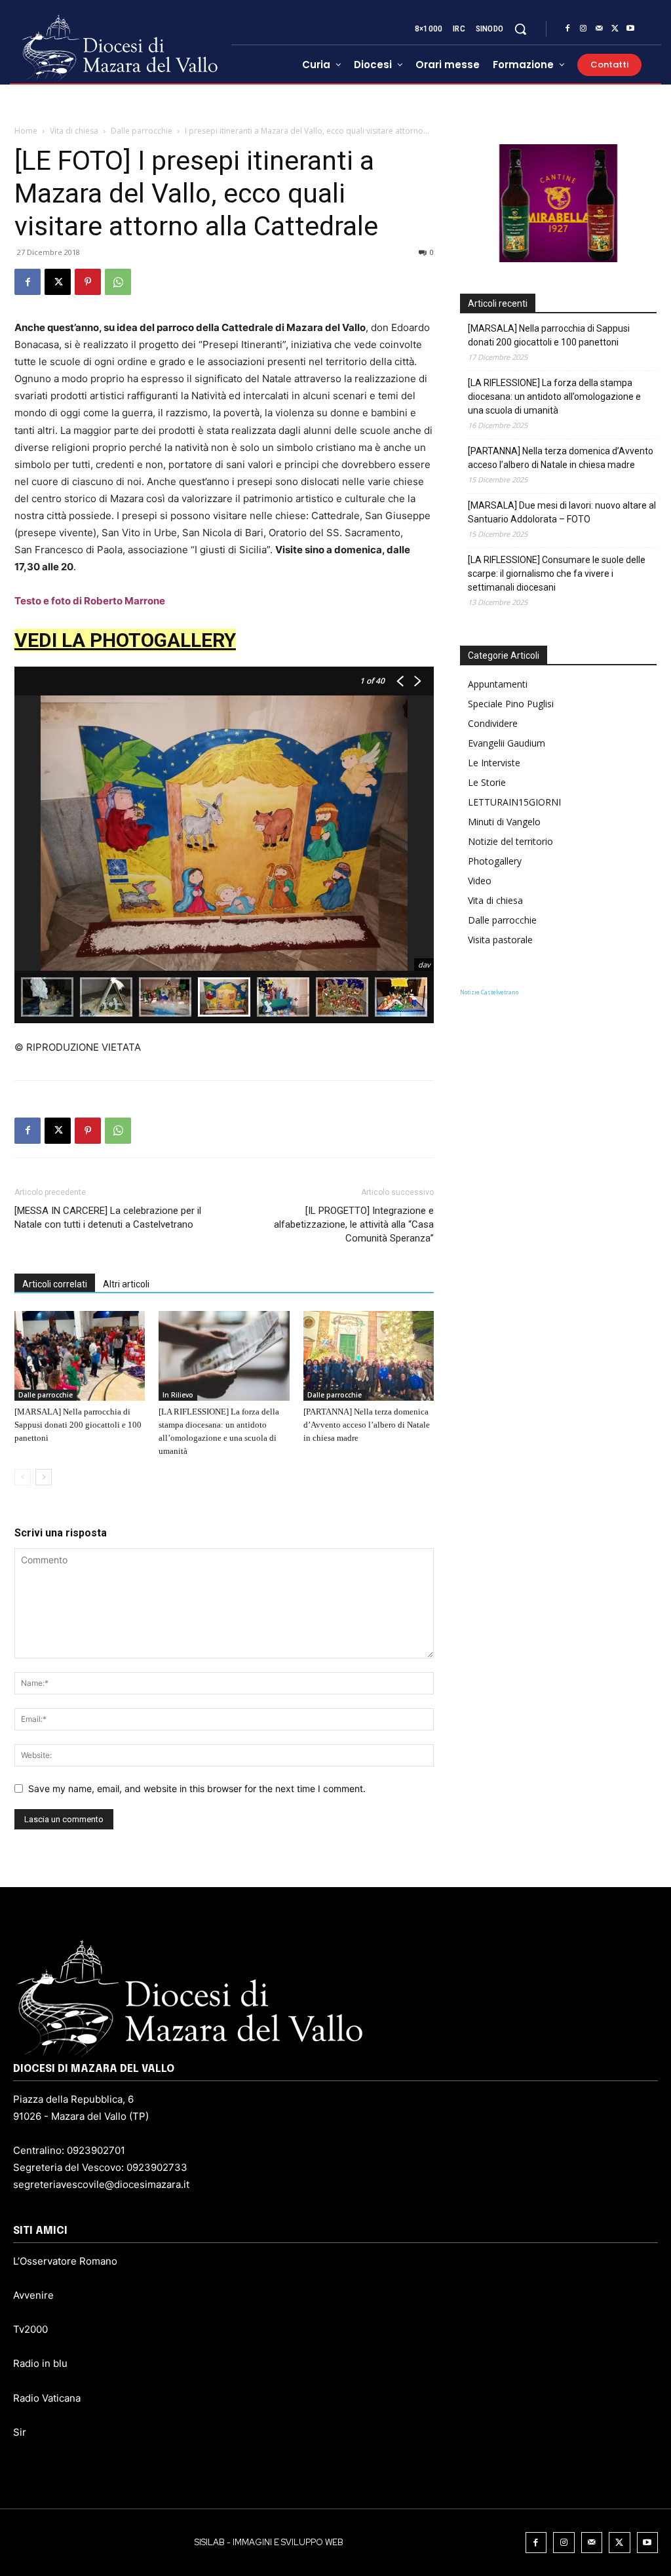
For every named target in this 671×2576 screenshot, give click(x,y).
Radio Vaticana (47, 2398)
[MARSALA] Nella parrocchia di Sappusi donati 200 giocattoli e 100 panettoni (78, 1425)
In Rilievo (178, 1395)
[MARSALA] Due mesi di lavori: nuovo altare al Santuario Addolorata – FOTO (562, 512)
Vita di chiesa (74, 131)
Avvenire (33, 2295)
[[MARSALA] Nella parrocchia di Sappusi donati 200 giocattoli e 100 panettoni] (80, 1356)
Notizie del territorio (510, 841)
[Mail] (599, 29)
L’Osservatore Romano (65, 2261)
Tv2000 (30, 2329)
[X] (615, 29)
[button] (520, 29)
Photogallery (495, 861)
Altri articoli (126, 1284)
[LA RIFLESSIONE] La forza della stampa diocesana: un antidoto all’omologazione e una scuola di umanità (554, 397)
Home (26, 131)
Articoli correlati (55, 1284)
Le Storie (487, 782)
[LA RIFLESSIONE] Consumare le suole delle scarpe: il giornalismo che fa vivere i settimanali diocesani (557, 574)
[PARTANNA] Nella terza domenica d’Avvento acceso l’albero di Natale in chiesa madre (367, 1425)
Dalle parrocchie (142, 131)
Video (480, 881)
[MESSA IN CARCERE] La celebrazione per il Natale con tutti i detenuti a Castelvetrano (108, 1218)
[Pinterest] (88, 282)
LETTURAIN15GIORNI (514, 802)
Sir (20, 2432)
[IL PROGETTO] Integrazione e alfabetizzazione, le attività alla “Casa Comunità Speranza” (354, 1224)
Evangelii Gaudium (507, 743)
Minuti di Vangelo (504, 822)
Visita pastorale (500, 940)
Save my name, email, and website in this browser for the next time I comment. (197, 1788)
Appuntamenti (498, 684)
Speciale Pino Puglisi (511, 704)
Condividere (493, 723)
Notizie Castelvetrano (489, 992)
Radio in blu (40, 2363)
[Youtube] (630, 29)
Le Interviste (494, 763)
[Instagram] (583, 29)
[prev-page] (23, 1477)
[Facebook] (567, 29)
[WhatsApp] (118, 282)
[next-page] (44, 1477)
